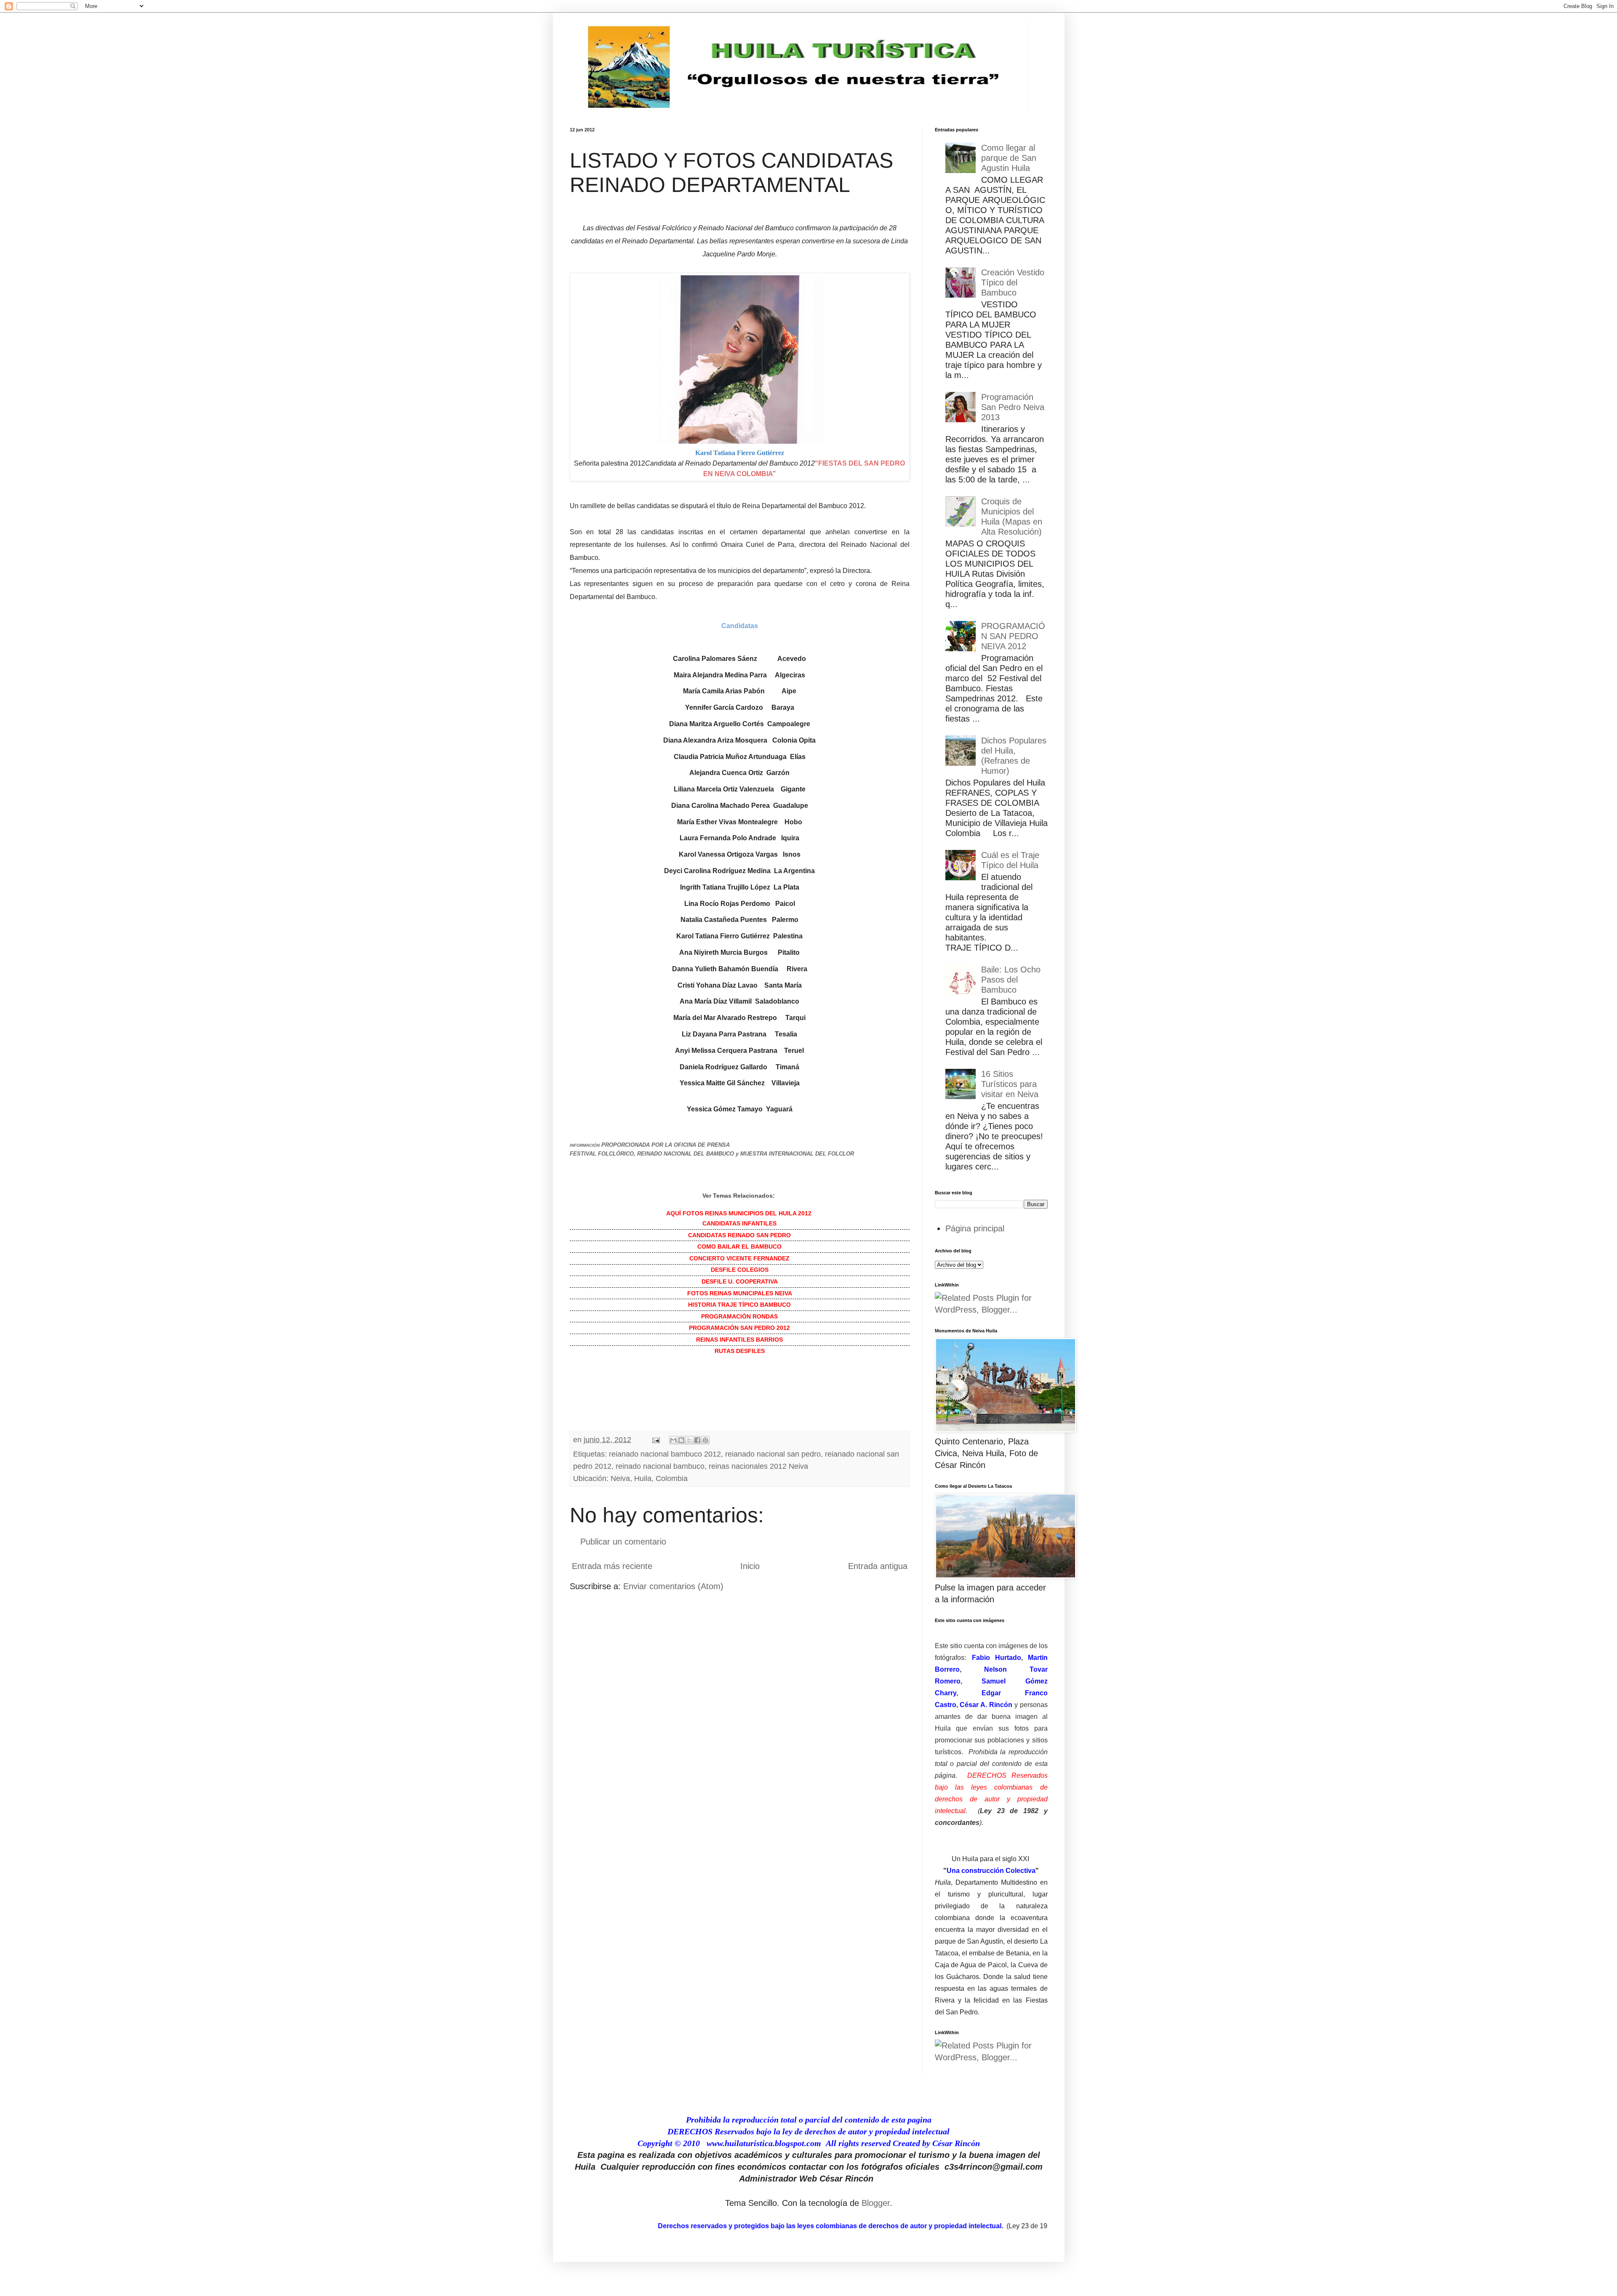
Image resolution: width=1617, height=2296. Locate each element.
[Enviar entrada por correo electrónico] (655, 1440)
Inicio (750, 1566)
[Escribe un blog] (681, 1440)
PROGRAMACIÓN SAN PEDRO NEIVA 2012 (1013, 636)
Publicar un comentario (623, 1542)
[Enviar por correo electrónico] (673, 1440)
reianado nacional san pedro (773, 1454)
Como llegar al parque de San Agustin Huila (1009, 158)
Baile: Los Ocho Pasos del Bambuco (1011, 980)
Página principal (975, 1228)
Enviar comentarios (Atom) (673, 1586)
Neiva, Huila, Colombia (649, 1478)
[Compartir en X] (689, 1440)
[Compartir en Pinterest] (705, 1440)
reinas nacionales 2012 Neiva (758, 1466)
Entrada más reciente (612, 1566)
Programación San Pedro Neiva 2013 (1013, 407)
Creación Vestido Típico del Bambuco (1013, 282)
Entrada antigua (878, 1566)
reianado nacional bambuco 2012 (665, 1454)
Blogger (876, 2203)
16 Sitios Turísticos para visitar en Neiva (1010, 1084)
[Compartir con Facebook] (697, 1440)
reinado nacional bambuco (660, 1466)
